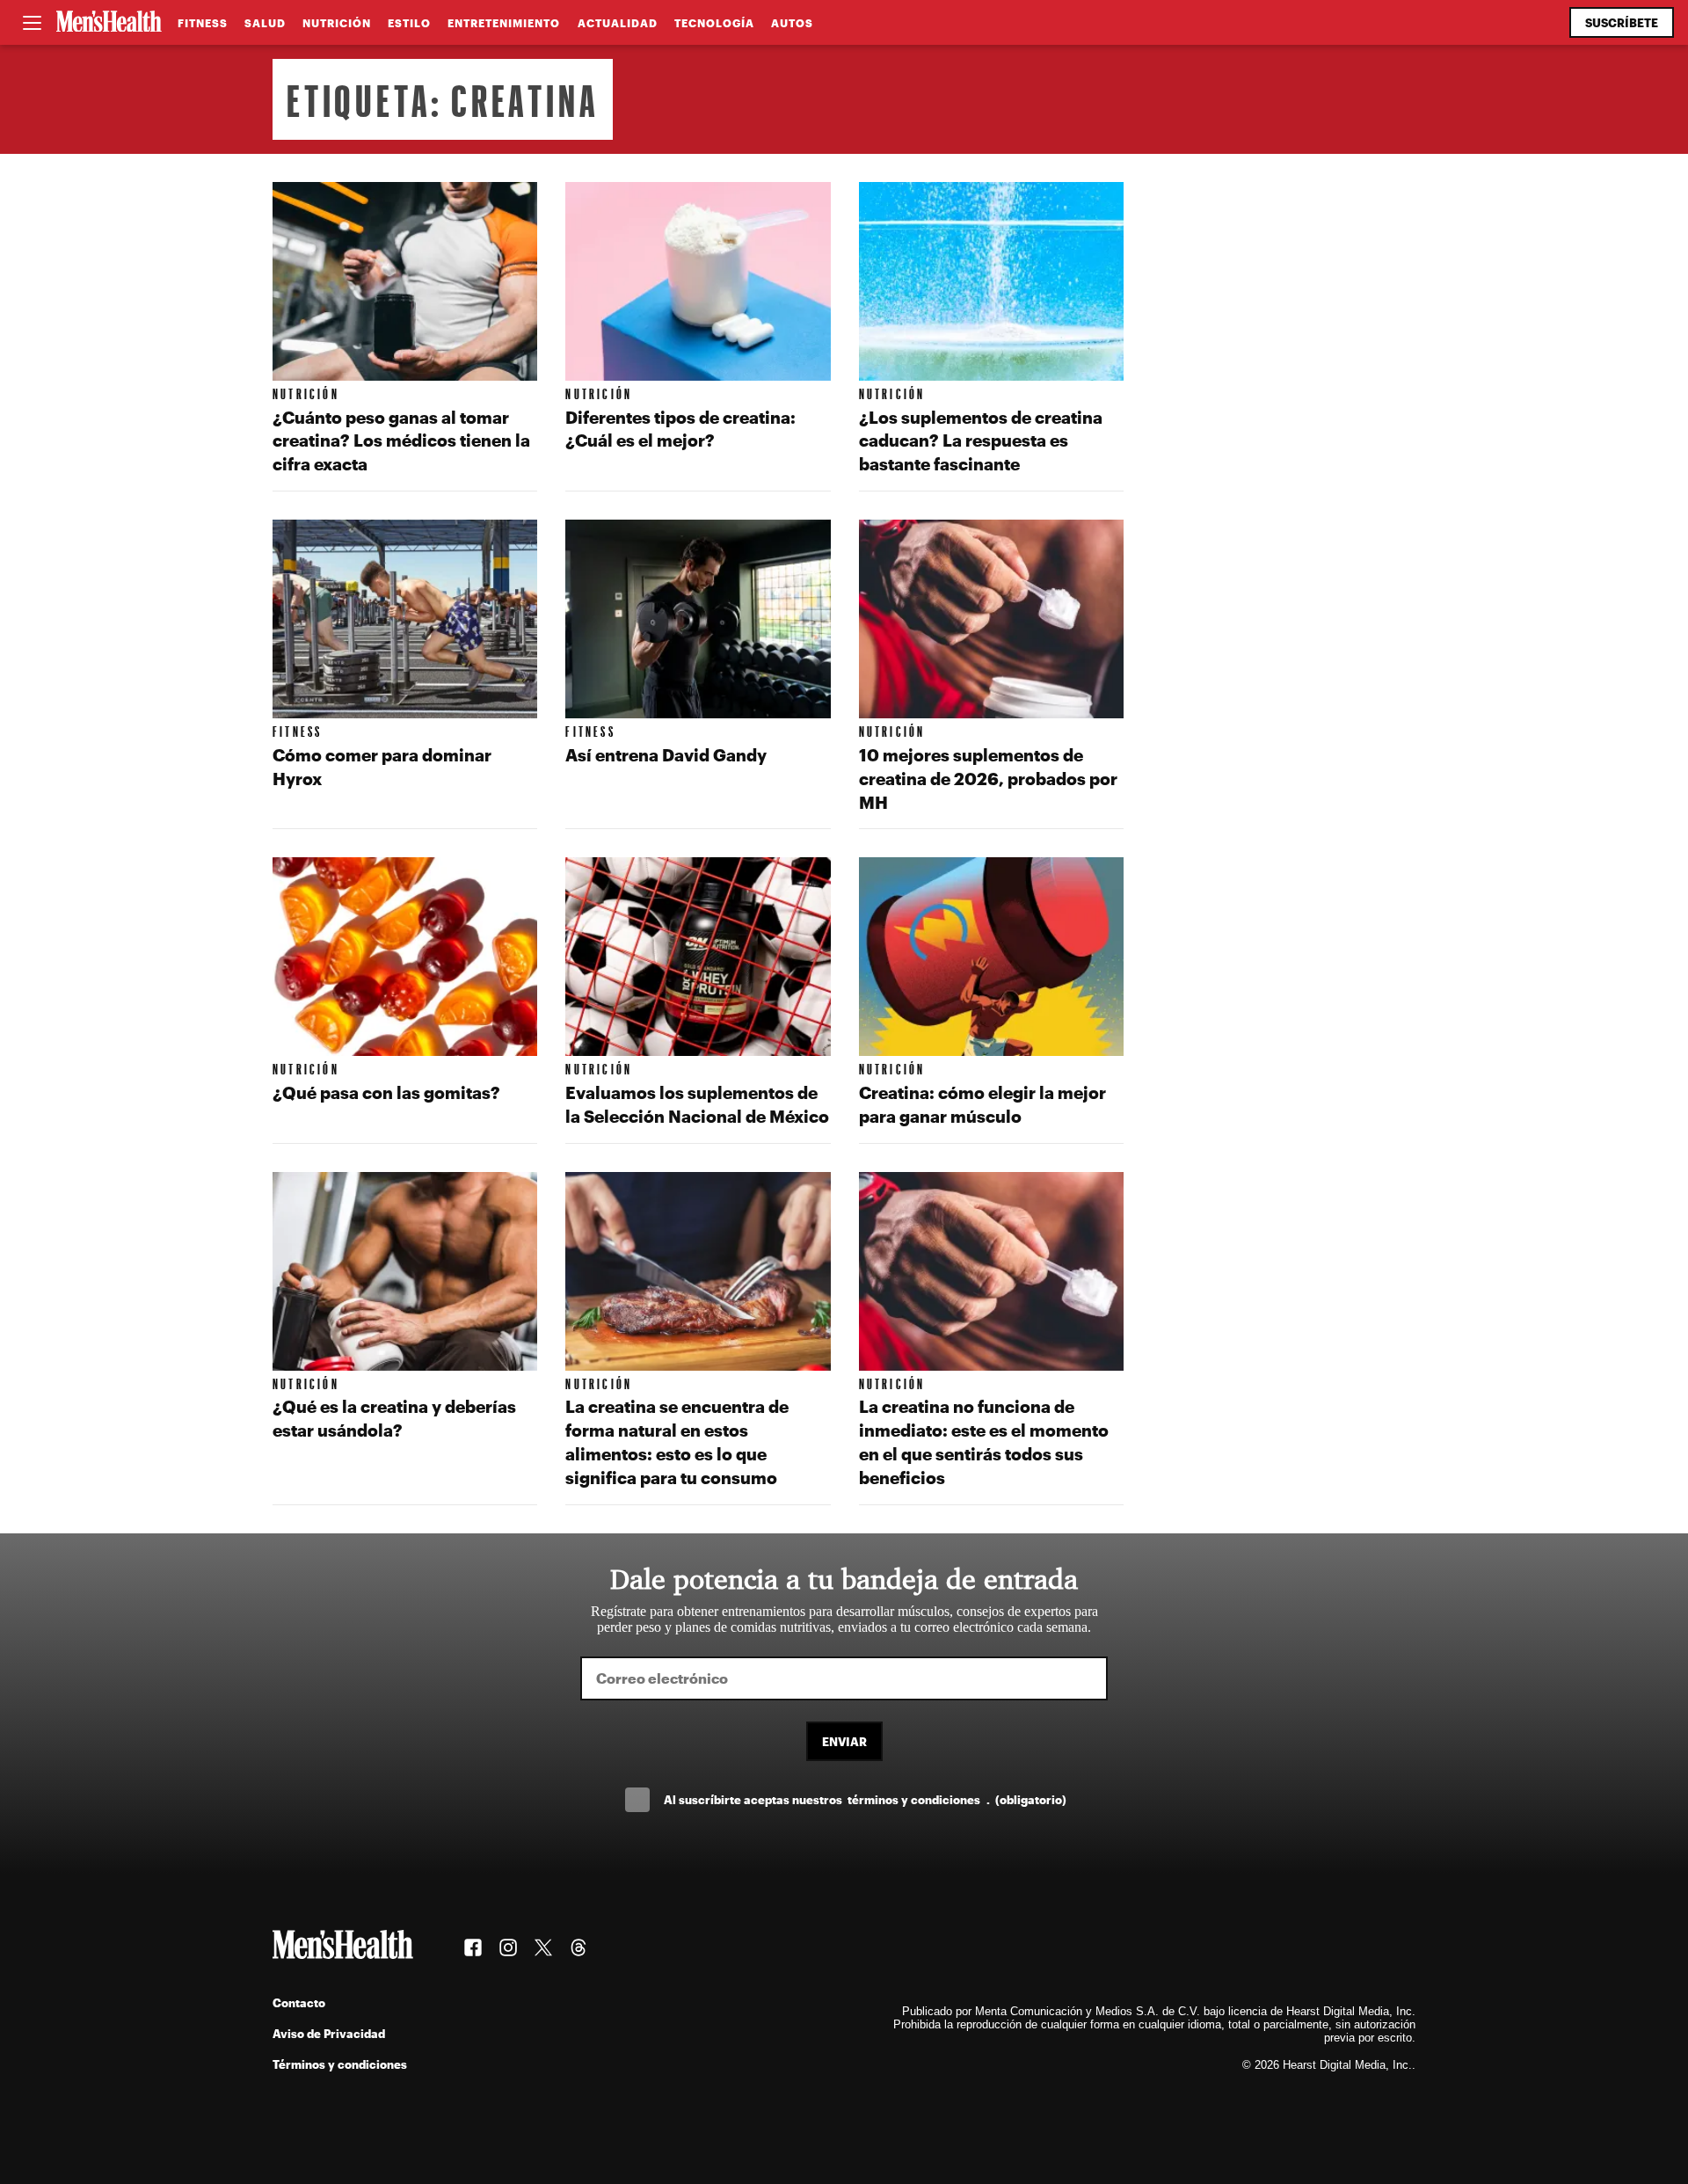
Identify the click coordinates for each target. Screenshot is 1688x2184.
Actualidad (618, 23)
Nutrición (337, 23)
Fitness (203, 23)
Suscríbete (1622, 22)
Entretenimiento (504, 23)
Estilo (409, 23)
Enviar (844, 1741)
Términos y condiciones (340, 2064)
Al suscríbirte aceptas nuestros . (865, 1799)
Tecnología (714, 23)
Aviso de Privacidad (329, 2033)
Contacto (299, 2002)
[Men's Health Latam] (109, 23)
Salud (265, 23)
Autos (792, 23)
